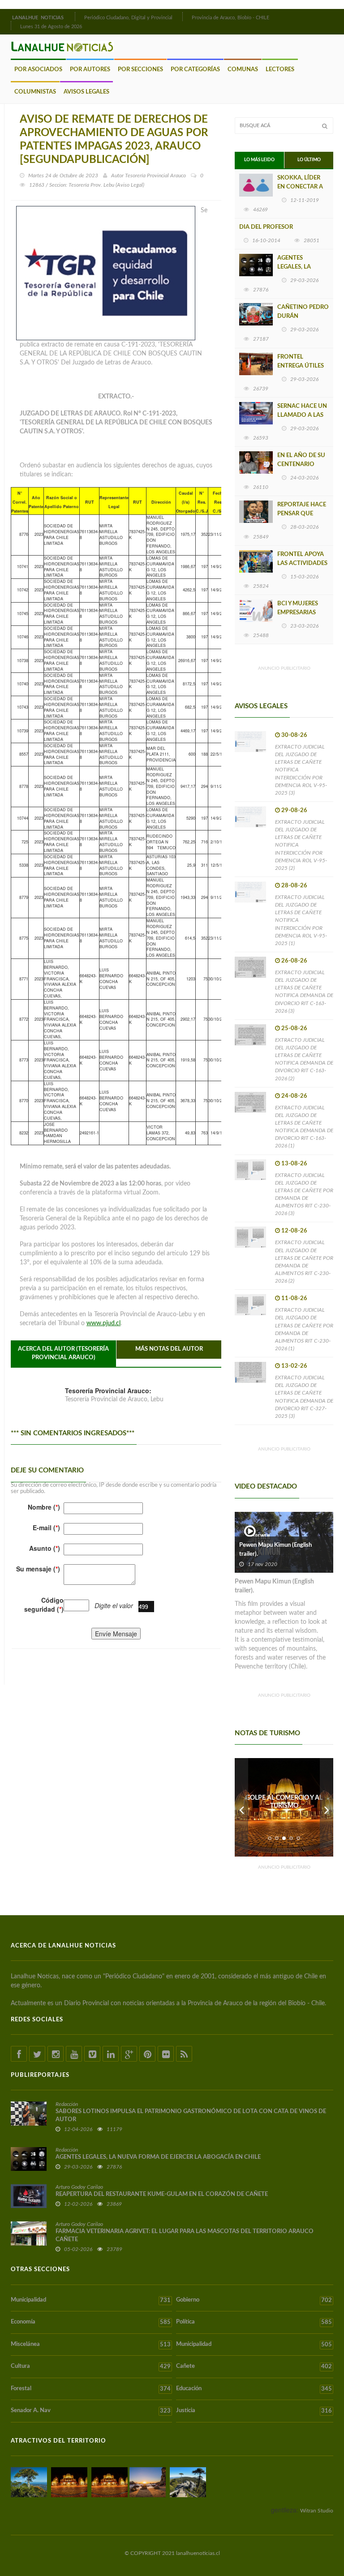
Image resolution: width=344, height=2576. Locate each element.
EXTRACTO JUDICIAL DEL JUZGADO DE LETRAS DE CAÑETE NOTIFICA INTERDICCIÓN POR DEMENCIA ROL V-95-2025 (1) (301, 920)
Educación (254, 2389)
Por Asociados (38, 70)
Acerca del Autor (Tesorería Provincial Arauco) (63, 1353)
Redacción (67, 2104)
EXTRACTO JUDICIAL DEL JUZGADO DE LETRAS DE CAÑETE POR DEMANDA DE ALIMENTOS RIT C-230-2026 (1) (304, 1329)
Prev (241, 1807)
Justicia (254, 2411)
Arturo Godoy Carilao (79, 2187)
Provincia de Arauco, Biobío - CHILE (230, 18)
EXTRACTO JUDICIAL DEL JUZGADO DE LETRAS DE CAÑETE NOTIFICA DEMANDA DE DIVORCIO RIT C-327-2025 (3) (304, 1397)
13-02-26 (294, 1366)
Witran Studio (317, 2511)
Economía (91, 2322)
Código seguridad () (44, 1605)
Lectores (280, 70)
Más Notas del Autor (169, 1349)
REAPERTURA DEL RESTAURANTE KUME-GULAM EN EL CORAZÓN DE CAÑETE (162, 2194)
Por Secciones (140, 70)
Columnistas (35, 92)
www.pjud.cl (103, 1323)
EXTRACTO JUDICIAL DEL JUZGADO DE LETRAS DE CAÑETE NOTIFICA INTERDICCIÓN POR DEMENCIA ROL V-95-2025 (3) (301, 770)
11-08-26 (294, 1299)
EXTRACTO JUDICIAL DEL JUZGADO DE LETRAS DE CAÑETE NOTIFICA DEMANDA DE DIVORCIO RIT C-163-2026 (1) (304, 1127)
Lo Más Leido (259, 160)
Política (254, 2322)
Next (327, 1807)
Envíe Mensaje (116, 1634)
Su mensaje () (38, 1569)
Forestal (91, 2389)
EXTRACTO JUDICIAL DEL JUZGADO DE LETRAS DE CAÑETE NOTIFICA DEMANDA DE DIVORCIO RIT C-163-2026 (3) (304, 992)
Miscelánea (91, 2345)
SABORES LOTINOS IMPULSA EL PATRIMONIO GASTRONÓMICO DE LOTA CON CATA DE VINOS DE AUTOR (191, 2116)
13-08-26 (294, 1164)
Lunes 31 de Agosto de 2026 (51, 27)
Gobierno (254, 2300)
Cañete (254, 2366)
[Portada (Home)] (74, 17)
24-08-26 (294, 1096)
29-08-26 (294, 811)
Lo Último (309, 160)
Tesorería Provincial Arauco (155, 175)
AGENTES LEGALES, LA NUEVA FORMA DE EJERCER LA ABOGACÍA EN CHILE (158, 2157)
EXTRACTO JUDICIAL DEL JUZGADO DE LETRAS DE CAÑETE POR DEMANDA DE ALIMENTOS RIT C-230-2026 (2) (304, 1262)
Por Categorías (195, 70)
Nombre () (44, 1507)
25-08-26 (294, 1029)
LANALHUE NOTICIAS (39, 18)
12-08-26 (294, 1231)
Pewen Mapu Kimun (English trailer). (275, 1550)
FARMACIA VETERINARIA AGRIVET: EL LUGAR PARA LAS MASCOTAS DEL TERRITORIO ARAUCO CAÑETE (185, 2236)
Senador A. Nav (91, 2411)
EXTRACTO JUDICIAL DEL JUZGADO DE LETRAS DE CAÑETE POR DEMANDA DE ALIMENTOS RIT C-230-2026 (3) (304, 1194)
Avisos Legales (86, 92)
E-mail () (46, 1528)
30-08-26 (294, 735)
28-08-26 (294, 886)
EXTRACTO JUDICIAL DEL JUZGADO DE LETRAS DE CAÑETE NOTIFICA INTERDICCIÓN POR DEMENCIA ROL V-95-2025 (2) (301, 845)
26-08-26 (294, 961)
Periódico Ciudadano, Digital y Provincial (128, 18)
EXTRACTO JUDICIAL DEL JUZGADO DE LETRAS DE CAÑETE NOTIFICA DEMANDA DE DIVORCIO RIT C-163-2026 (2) (304, 1059)
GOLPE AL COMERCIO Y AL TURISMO (284, 1802)
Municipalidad (91, 2300)
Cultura (91, 2366)
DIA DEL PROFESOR (266, 227)
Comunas (243, 70)
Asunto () (45, 1548)
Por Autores (90, 70)
